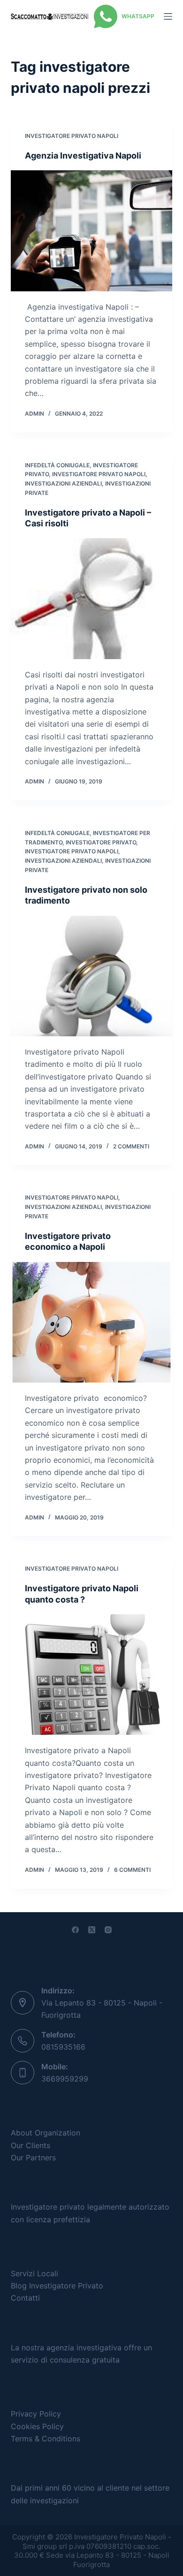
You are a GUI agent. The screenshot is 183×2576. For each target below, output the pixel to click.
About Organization (46, 2133)
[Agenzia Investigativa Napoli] (91, 231)
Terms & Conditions (46, 2439)
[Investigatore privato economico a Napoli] (91, 1322)
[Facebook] (75, 1930)
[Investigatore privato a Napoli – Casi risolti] (91, 598)
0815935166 (63, 2047)
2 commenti (131, 1146)
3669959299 (65, 2079)
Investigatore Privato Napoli (72, 136)
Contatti (25, 2298)
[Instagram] (108, 1930)
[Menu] (168, 16)
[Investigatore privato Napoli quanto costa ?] (91, 1675)
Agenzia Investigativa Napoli (83, 156)
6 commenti (132, 1870)
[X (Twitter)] (92, 1930)
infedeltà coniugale (57, 465)
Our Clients (30, 2145)
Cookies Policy (37, 2426)
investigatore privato (101, 842)
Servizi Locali (34, 2273)
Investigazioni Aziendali (63, 483)
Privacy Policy (36, 2414)
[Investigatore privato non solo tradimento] (91, 976)
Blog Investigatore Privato (57, 2286)
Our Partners (33, 2158)
